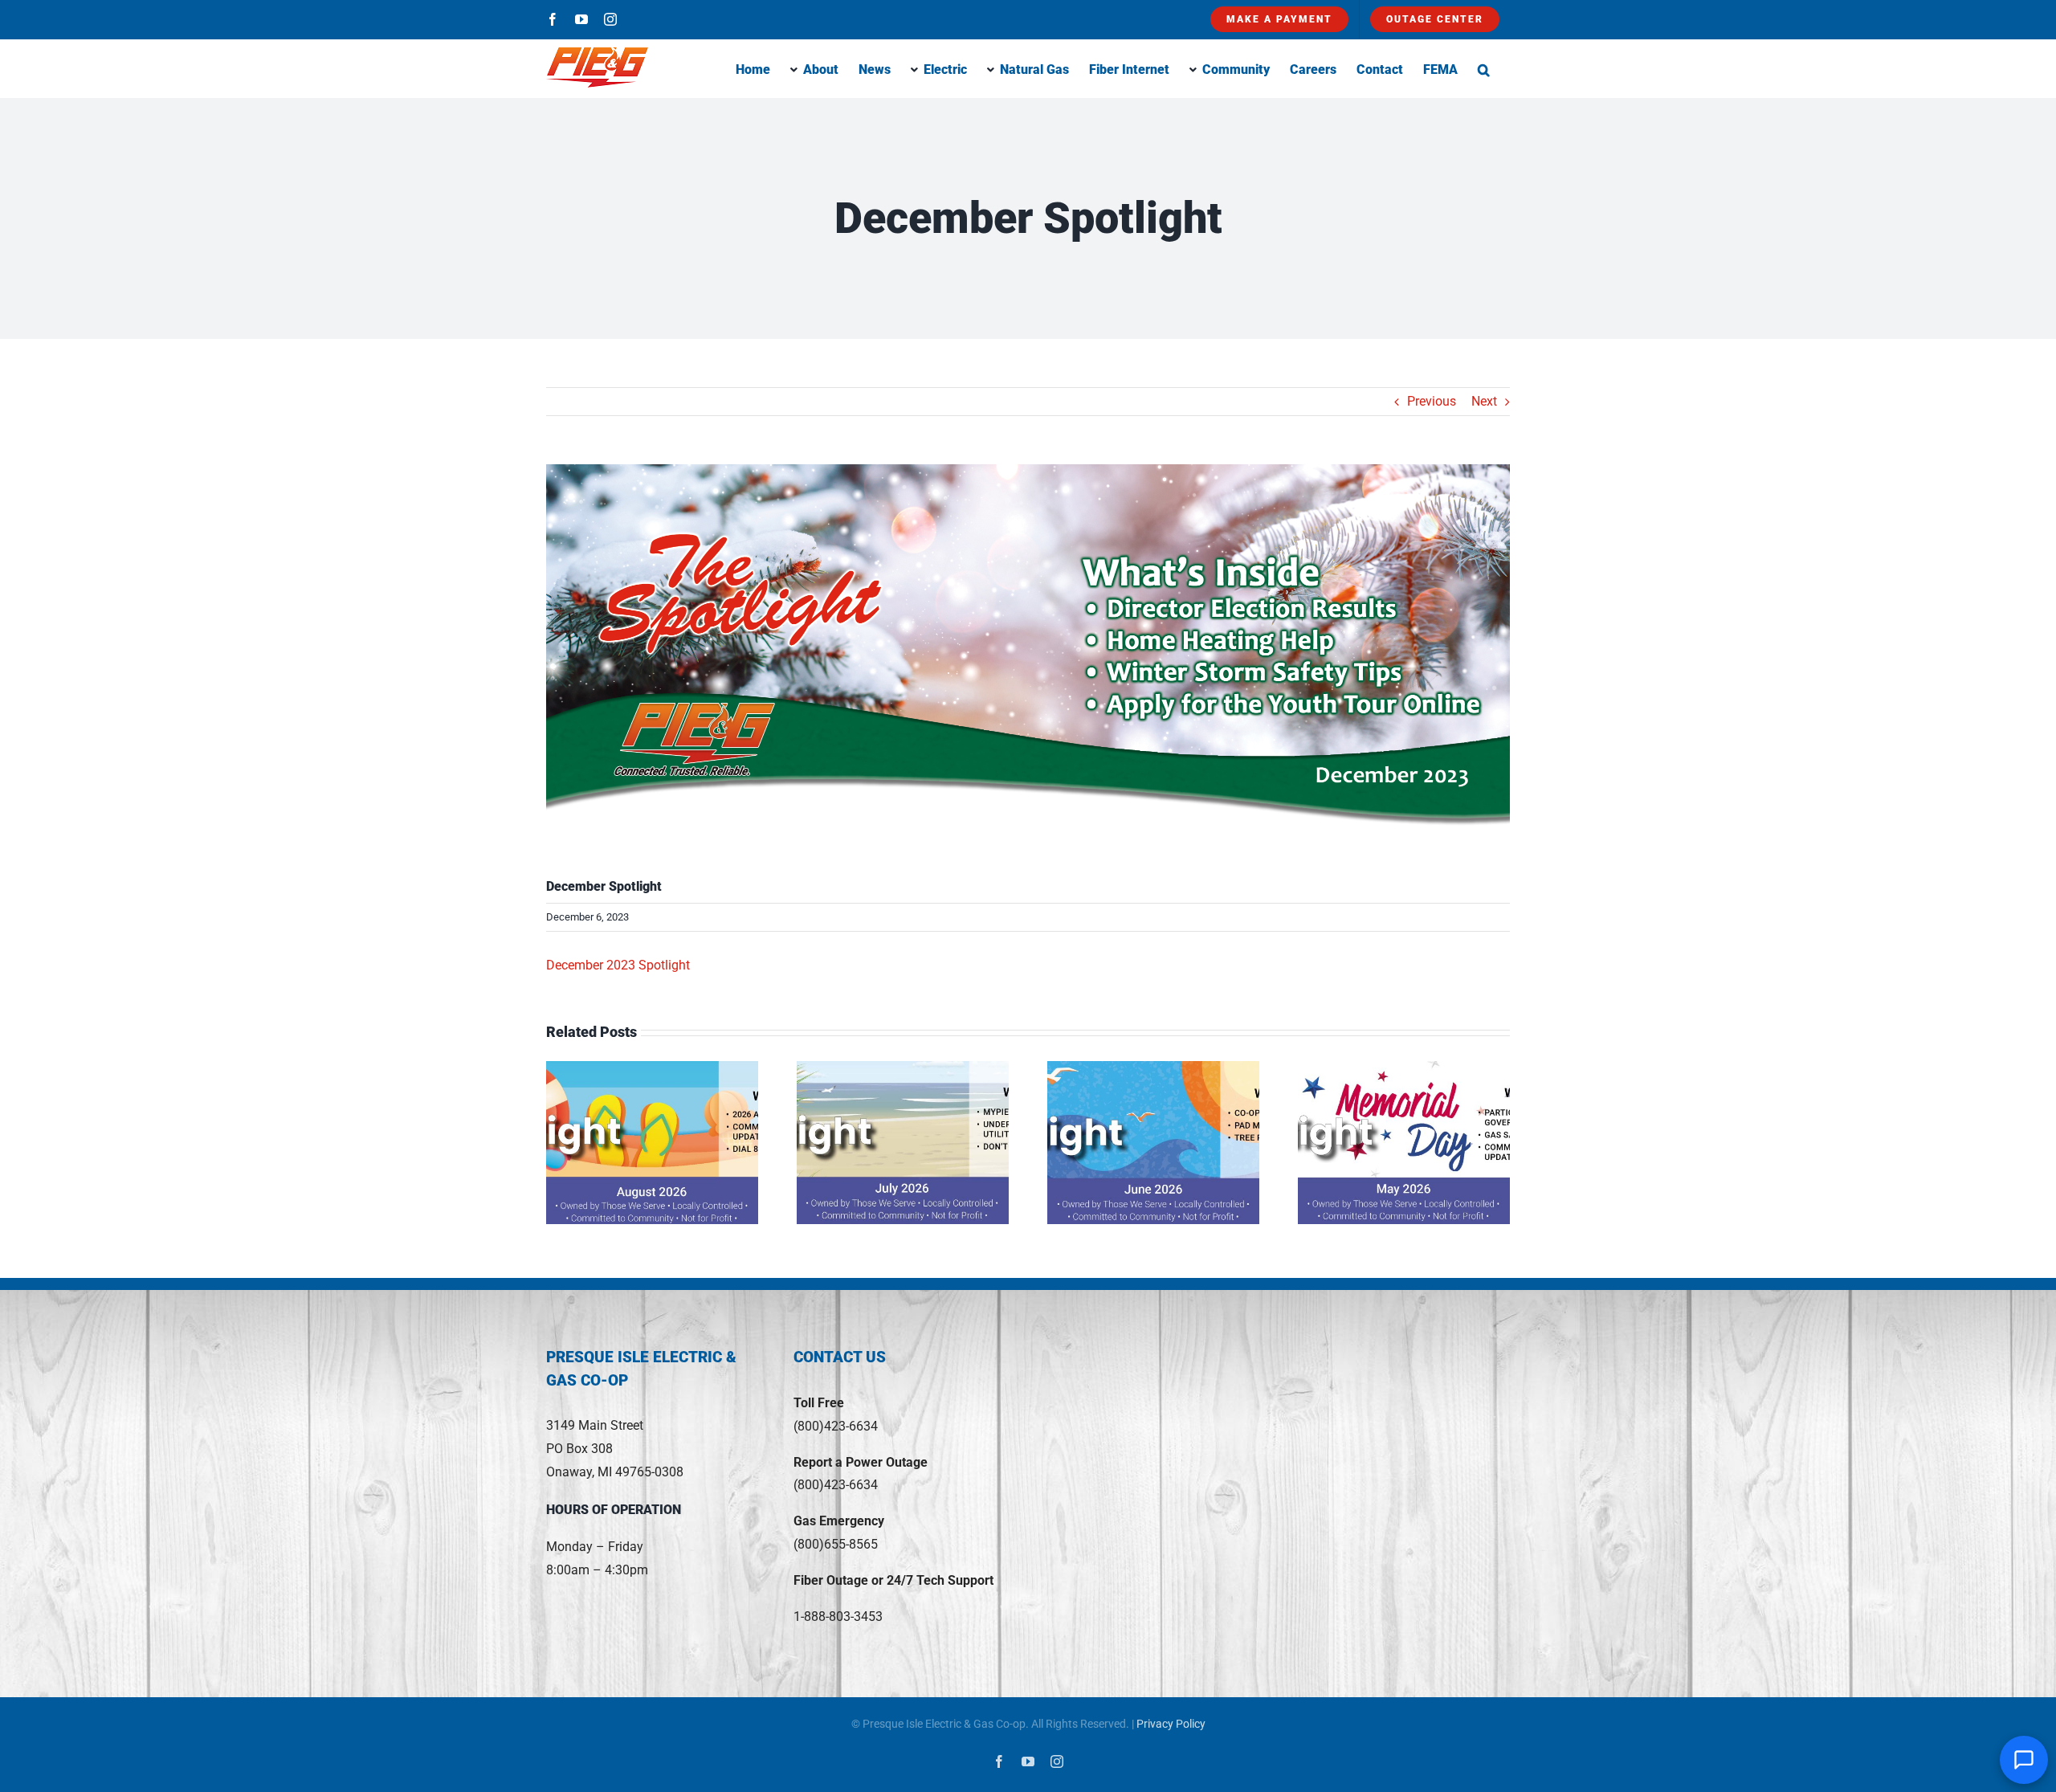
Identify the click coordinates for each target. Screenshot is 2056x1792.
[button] (1484, 68)
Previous (1432, 401)
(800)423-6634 (836, 1426)
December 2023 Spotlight (618, 965)
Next (1484, 401)
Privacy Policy (1171, 1724)
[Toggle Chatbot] (2024, 1760)
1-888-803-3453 (838, 1616)
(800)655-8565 (836, 1544)
